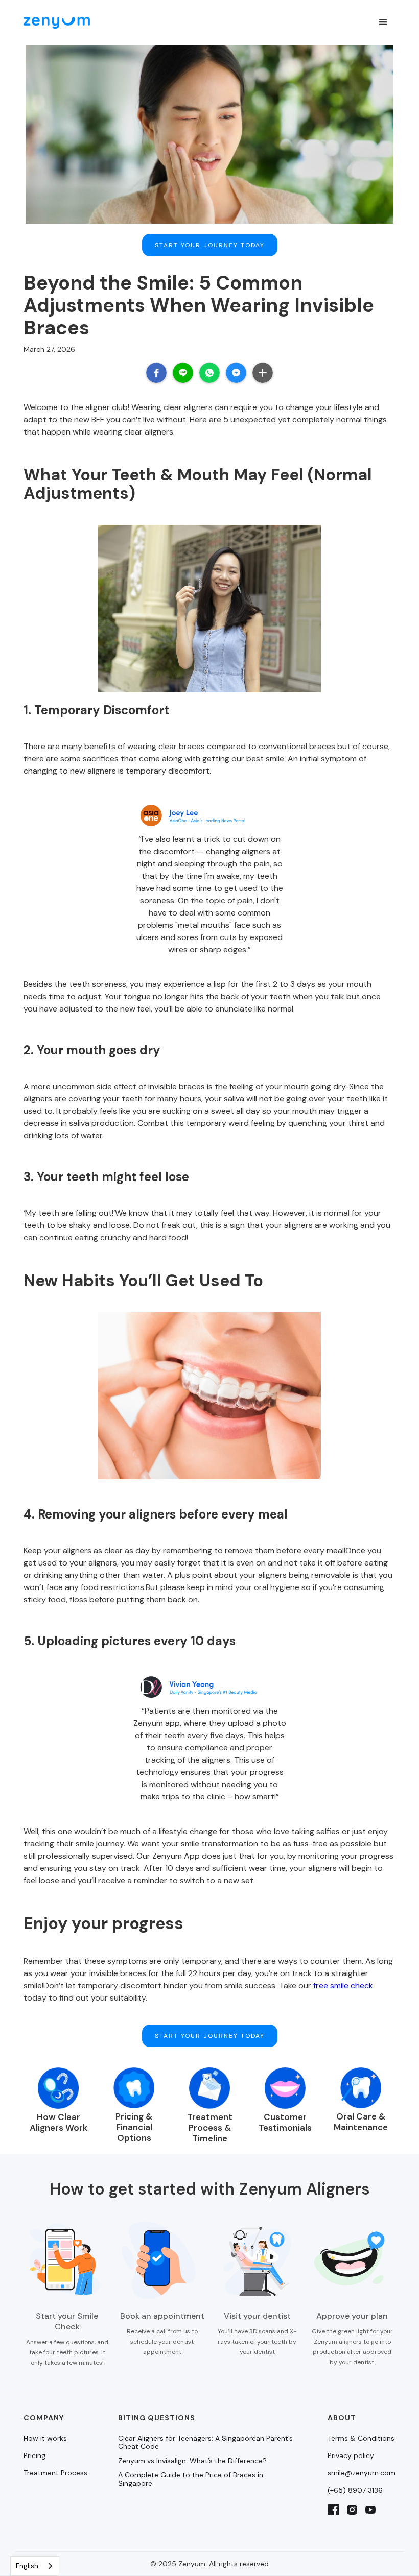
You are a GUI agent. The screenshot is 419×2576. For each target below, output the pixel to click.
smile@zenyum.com (362, 2473)
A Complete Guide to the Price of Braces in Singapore (191, 2479)
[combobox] (35, 2566)
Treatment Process (55, 2473)
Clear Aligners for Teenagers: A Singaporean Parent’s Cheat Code (205, 2442)
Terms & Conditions (361, 2438)
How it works (45, 2438)
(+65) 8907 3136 (355, 2490)
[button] (383, 22)
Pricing (34, 2455)
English (27, 2566)
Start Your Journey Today (210, 245)
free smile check (343, 1985)
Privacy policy (351, 2455)
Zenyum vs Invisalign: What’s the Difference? (192, 2461)
